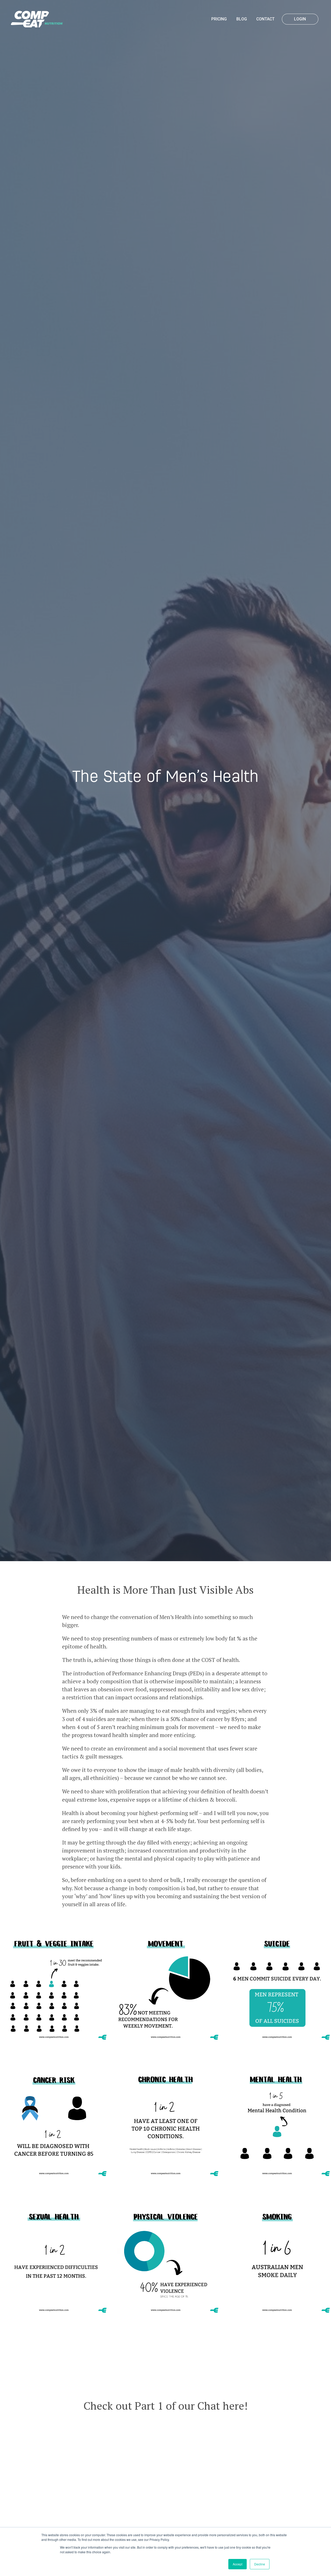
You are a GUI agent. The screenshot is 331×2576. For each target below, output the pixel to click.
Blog (242, 19)
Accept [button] (238, 2564)
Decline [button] (260, 2564)
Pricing (219, 19)
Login (300, 19)
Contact (265, 19)
